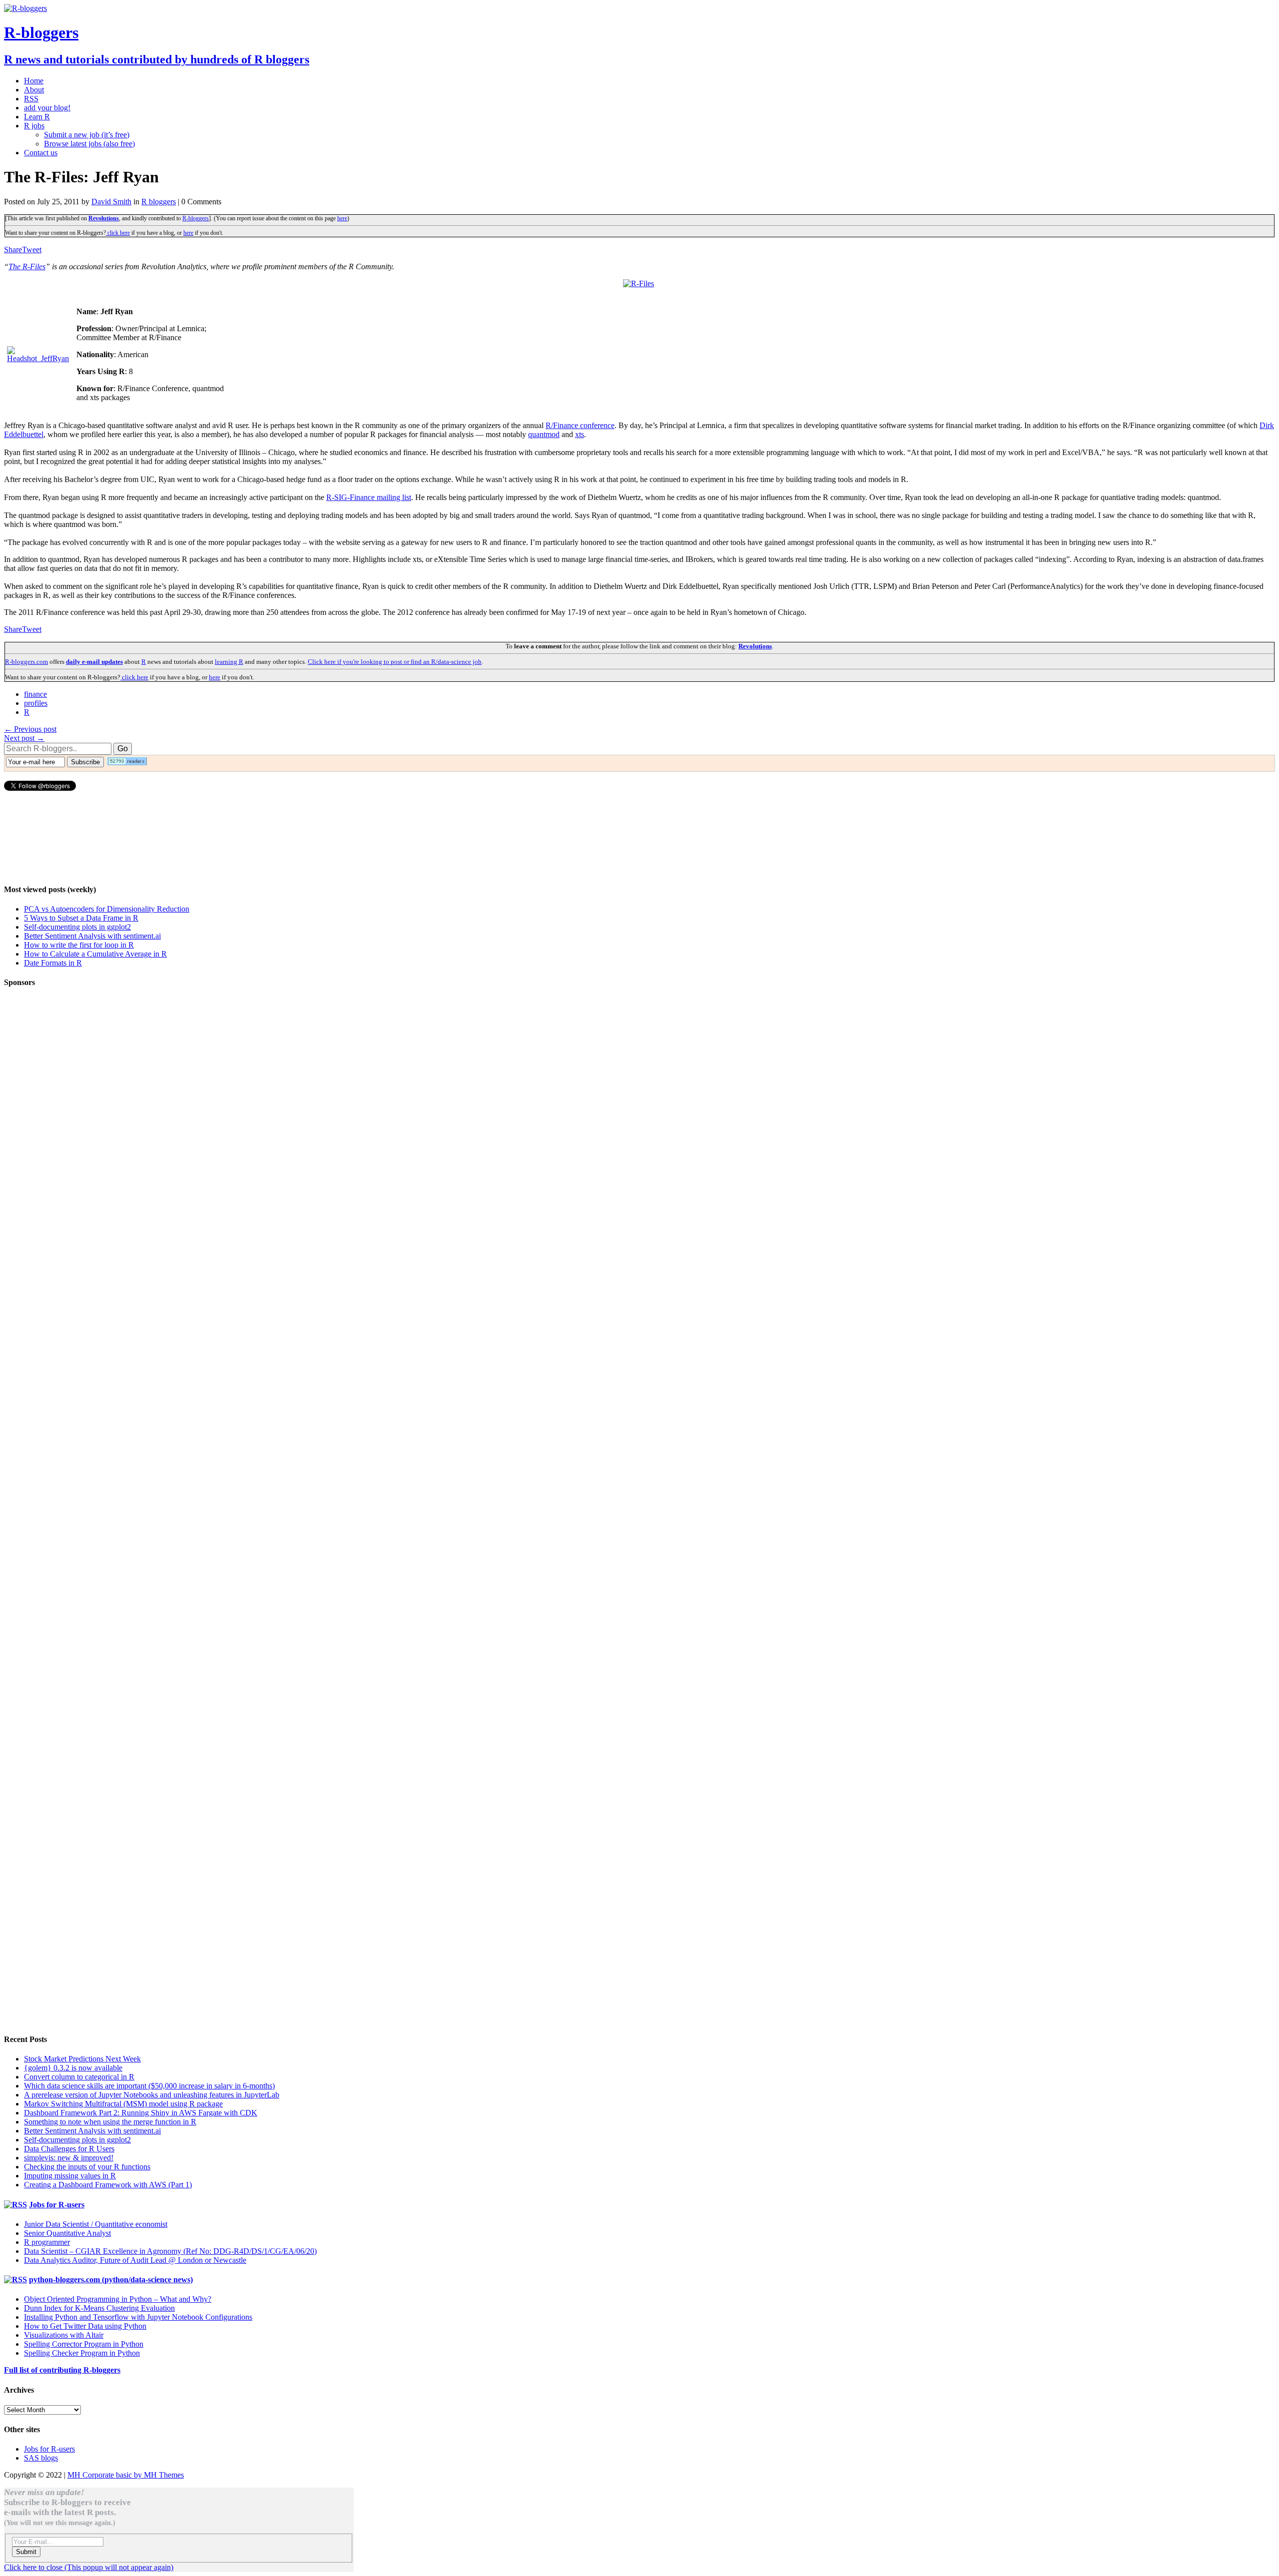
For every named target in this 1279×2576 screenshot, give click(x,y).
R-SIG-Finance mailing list (369, 497)
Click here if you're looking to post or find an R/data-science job (395, 662)
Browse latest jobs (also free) (89, 144)
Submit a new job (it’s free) (87, 135)
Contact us (41, 153)
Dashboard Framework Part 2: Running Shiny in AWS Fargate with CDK (141, 2113)
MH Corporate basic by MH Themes (126, 2475)
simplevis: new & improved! (69, 2158)
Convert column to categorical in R (79, 2077)
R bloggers (159, 202)
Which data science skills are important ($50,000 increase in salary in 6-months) (149, 2086)
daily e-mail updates (94, 662)
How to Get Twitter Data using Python (85, 2326)
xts (580, 434)
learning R (229, 662)
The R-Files (27, 266)
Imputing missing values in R (70, 2176)
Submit (26, 2552)
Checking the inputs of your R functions (87, 2167)
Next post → (24, 738)
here (342, 218)
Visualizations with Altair (64, 2335)
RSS (31, 99)
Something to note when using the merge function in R (110, 2122)
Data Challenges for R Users (69, 2149)
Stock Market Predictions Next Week (82, 2059)
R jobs (34, 126)
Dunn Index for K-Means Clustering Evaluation (99, 2308)
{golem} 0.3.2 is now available (73, 2068)
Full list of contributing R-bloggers (62, 2370)
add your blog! (47, 108)
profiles (36, 703)
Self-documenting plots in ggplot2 (77, 927)
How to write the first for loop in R (79, 945)
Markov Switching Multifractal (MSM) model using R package (123, 2104)
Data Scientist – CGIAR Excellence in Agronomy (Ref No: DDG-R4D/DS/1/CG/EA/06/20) (170, 2251)
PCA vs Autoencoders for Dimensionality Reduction (107, 909)
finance (35, 694)
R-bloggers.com (26, 662)
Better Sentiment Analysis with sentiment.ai (92, 936)
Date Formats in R (53, 963)
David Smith (111, 202)
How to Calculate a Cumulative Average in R (95, 954)
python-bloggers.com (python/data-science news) (111, 2280)
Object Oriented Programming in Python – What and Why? (118, 2299)
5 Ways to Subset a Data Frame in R (81, 918)
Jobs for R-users (57, 2205)
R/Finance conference (580, 425)
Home (34, 81)
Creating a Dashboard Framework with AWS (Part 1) (108, 2185)
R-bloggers (196, 218)
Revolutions (104, 218)
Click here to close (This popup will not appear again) (89, 2567)
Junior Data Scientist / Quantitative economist (96, 2224)
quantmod (544, 434)
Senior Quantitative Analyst (67, 2233)
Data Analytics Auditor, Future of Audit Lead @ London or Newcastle (135, 2260)
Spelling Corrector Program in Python (84, 2344)
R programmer (47, 2242)
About (34, 90)
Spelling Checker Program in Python (82, 2353)
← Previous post (30, 729)
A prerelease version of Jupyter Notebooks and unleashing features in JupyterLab (152, 2095)
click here (118, 233)
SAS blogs (41, 2458)
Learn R (37, 117)
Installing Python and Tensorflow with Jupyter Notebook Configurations (138, 2317)
